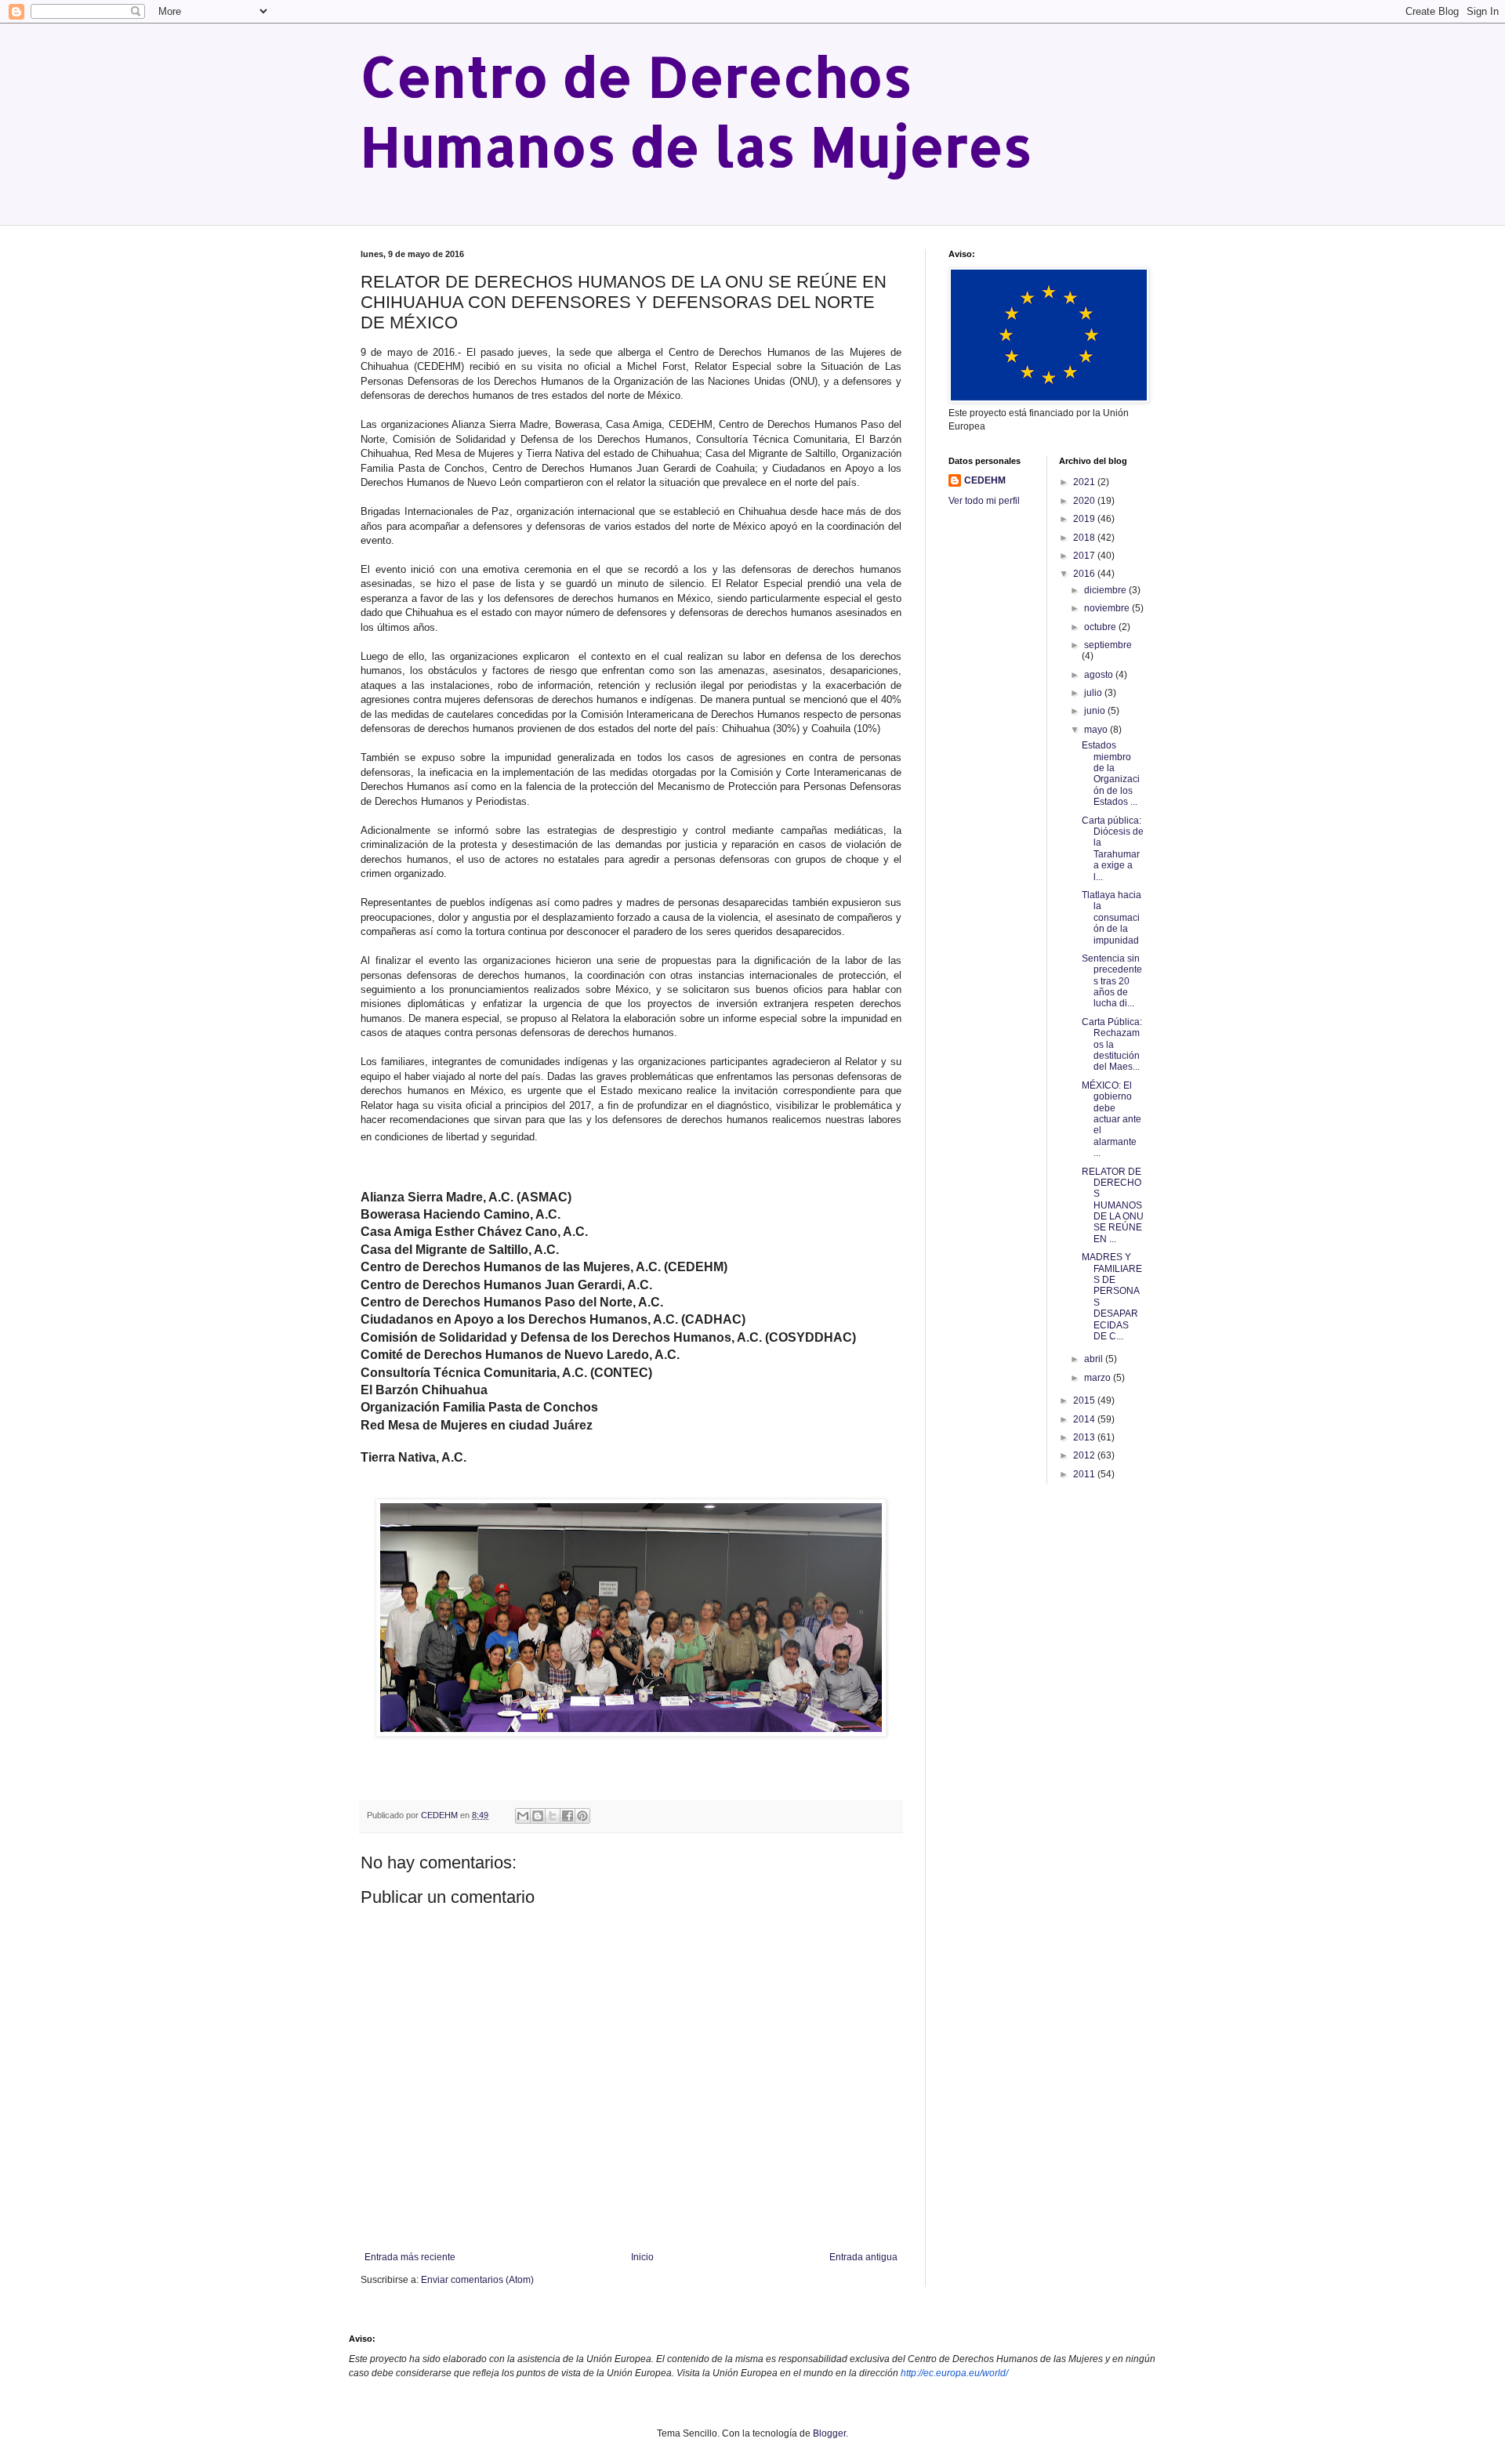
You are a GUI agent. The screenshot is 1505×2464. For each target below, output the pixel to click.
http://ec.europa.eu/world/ (954, 2373)
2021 (1085, 482)
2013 (1085, 1437)
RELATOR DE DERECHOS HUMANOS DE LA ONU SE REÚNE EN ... (1113, 1205)
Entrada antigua (863, 2257)
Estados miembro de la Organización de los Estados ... (1111, 774)
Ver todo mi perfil (984, 501)
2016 (1085, 574)
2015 (1085, 1400)
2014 (1085, 1419)
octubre (1101, 627)
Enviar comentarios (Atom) (477, 2280)
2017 (1085, 556)
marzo (1099, 1378)
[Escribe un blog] (538, 1816)
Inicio (642, 2257)
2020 (1085, 501)
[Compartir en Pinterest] (582, 1816)
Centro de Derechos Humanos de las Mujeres (696, 111)
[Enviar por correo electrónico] (523, 1816)
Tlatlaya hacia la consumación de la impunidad (1112, 918)
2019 (1085, 519)
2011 (1085, 1474)
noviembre (1108, 608)
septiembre (1108, 645)
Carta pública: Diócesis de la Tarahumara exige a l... (1113, 849)
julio (1094, 693)
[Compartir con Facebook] (568, 1816)
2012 (1085, 1455)
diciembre (1106, 590)
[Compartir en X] (553, 1816)
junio (1096, 711)
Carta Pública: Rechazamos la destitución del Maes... (1112, 1045)
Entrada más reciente (410, 2257)
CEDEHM (985, 480)
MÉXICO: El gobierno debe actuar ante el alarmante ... (1112, 1119)
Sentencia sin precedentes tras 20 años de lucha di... (1112, 981)
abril (1095, 1359)
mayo (1097, 730)
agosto (1100, 675)
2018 (1085, 538)
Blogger (829, 2433)
